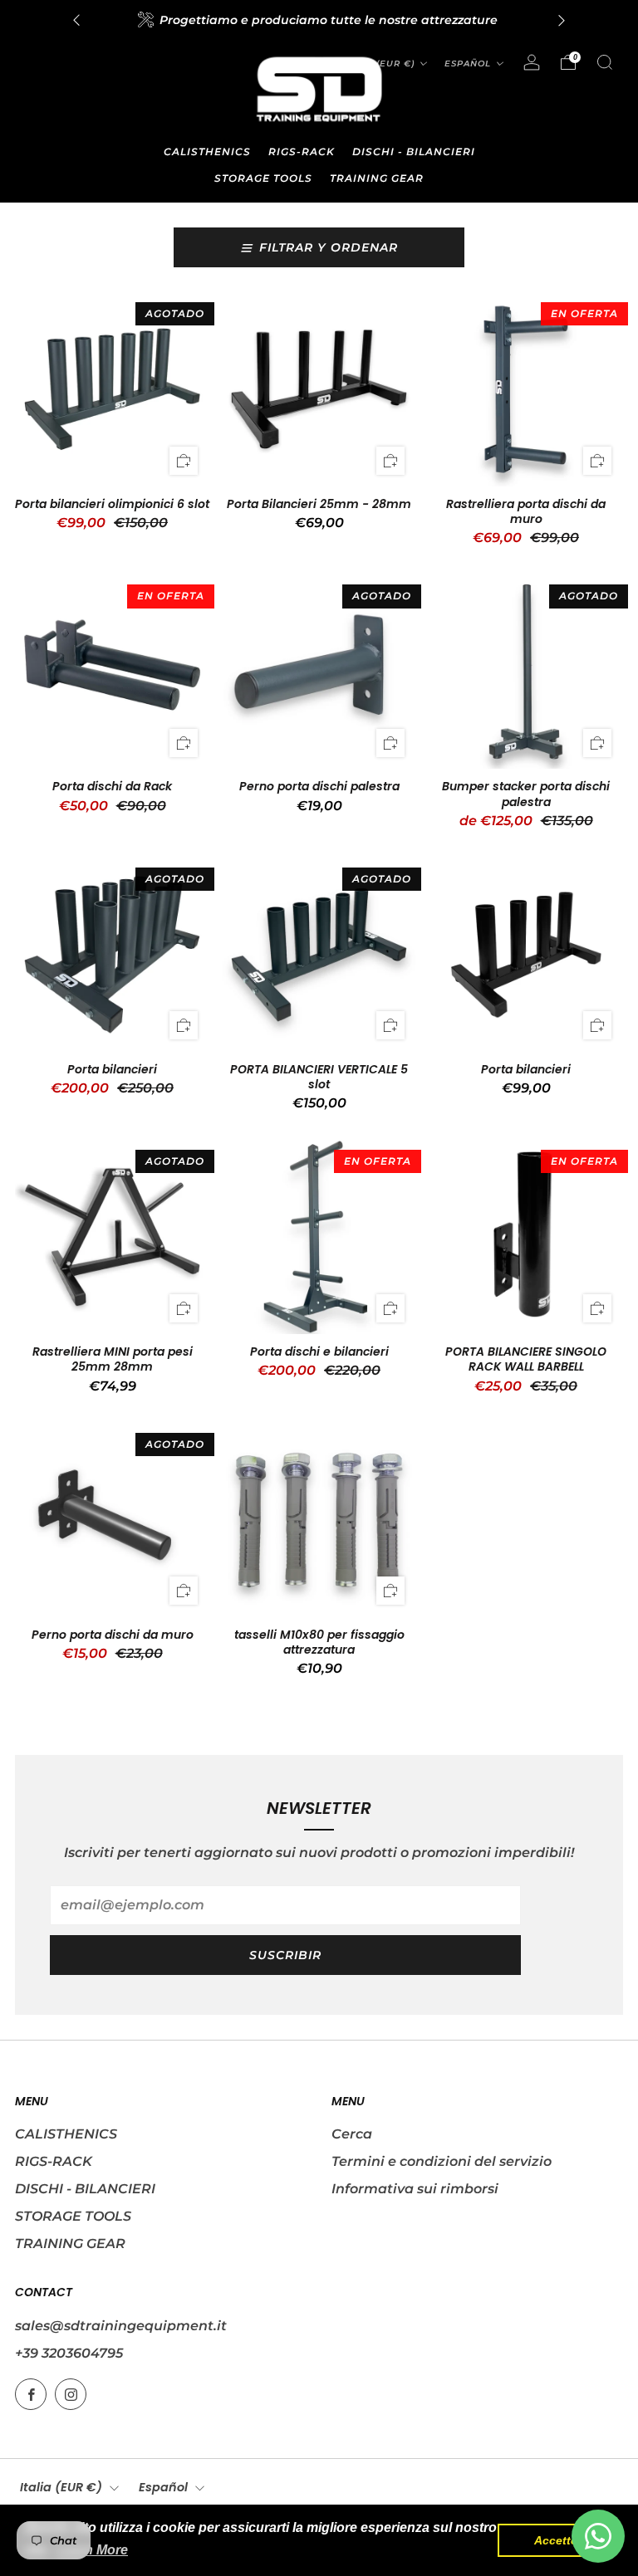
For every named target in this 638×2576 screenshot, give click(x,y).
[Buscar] (605, 62)
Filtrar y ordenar (329, 247)
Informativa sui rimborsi (415, 2189)
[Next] (562, 20)
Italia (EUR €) (61, 2487)
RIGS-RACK (302, 152)
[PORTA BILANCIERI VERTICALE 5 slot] (319, 955)
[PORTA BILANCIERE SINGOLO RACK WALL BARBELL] (526, 1237)
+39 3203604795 (69, 2353)
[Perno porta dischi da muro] (112, 1520)
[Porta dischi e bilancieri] (319, 1237)
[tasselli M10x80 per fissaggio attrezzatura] (319, 1520)
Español (468, 64)
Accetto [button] (556, 2540)
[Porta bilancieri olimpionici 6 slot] (112, 389)
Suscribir (285, 1955)
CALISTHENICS (207, 152)
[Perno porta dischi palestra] (319, 672)
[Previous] (76, 20)
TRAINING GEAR (377, 178)
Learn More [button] (92, 2550)
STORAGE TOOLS (263, 178)
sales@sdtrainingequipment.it (121, 2326)
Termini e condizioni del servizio (442, 2161)
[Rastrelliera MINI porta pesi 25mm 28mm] (112, 1237)
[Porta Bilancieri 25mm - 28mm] (319, 389)
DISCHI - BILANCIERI (414, 152)
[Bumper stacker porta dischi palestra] (526, 672)
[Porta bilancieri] (112, 955)
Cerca (352, 2134)
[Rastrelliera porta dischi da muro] (526, 389)
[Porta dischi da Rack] (112, 672)
